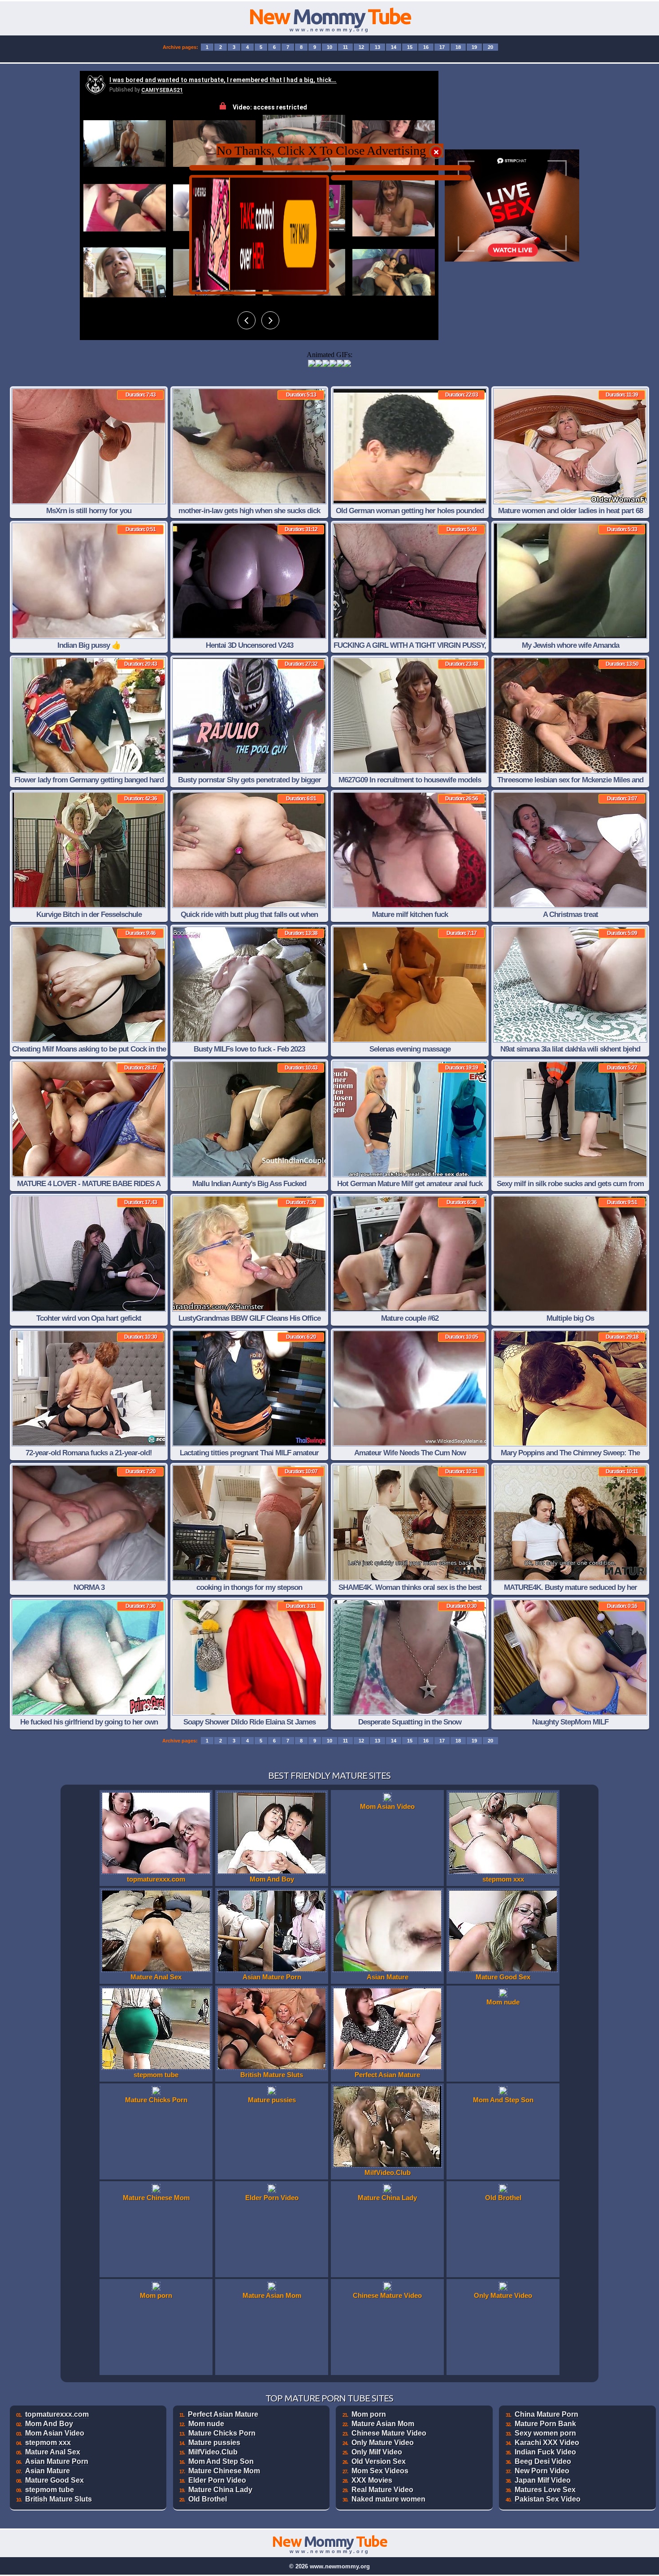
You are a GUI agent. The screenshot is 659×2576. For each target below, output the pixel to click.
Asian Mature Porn (57, 2461)
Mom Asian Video (55, 2433)
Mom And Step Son (221, 2461)
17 (442, 47)
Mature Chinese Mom (224, 2471)
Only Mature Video (383, 2443)
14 (394, 47)
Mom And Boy (49, 2424)
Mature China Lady (220, 2490)
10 (329, 47)
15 (410, 47)
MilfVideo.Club (213, 2452)
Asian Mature (48, 2471)
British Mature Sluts (59, 2499)
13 (377, 47)
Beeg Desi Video (543, 2461)
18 (458, 47)
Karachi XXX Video (547, 2443)
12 (361, 47)
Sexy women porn (545, 2433)
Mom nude (206, 2424)
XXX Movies (372, 2480)
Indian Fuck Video (545, 2452)
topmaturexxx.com (57, 2414)
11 (345, 47)
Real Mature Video (382, 2490)
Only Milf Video (377, 2452)
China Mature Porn (546, 2414)
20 (490, 47)
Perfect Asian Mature (223, 2414)
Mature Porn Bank (545, 2424)
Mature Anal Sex (53, 2452)
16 (426, 47)
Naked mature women (388, 2499)
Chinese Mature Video (389, 2433)
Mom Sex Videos (380, 2471)
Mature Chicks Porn (222, 2433)
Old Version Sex (379, 2461)
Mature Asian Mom (383, 2424)
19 (474, 47)
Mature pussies (214, 2443)
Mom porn (369, 2414)
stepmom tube (50, 2490)
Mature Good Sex (54, 2480)
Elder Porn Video (217, 2480)
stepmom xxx (48, 2443)
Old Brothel (208, 2499)
